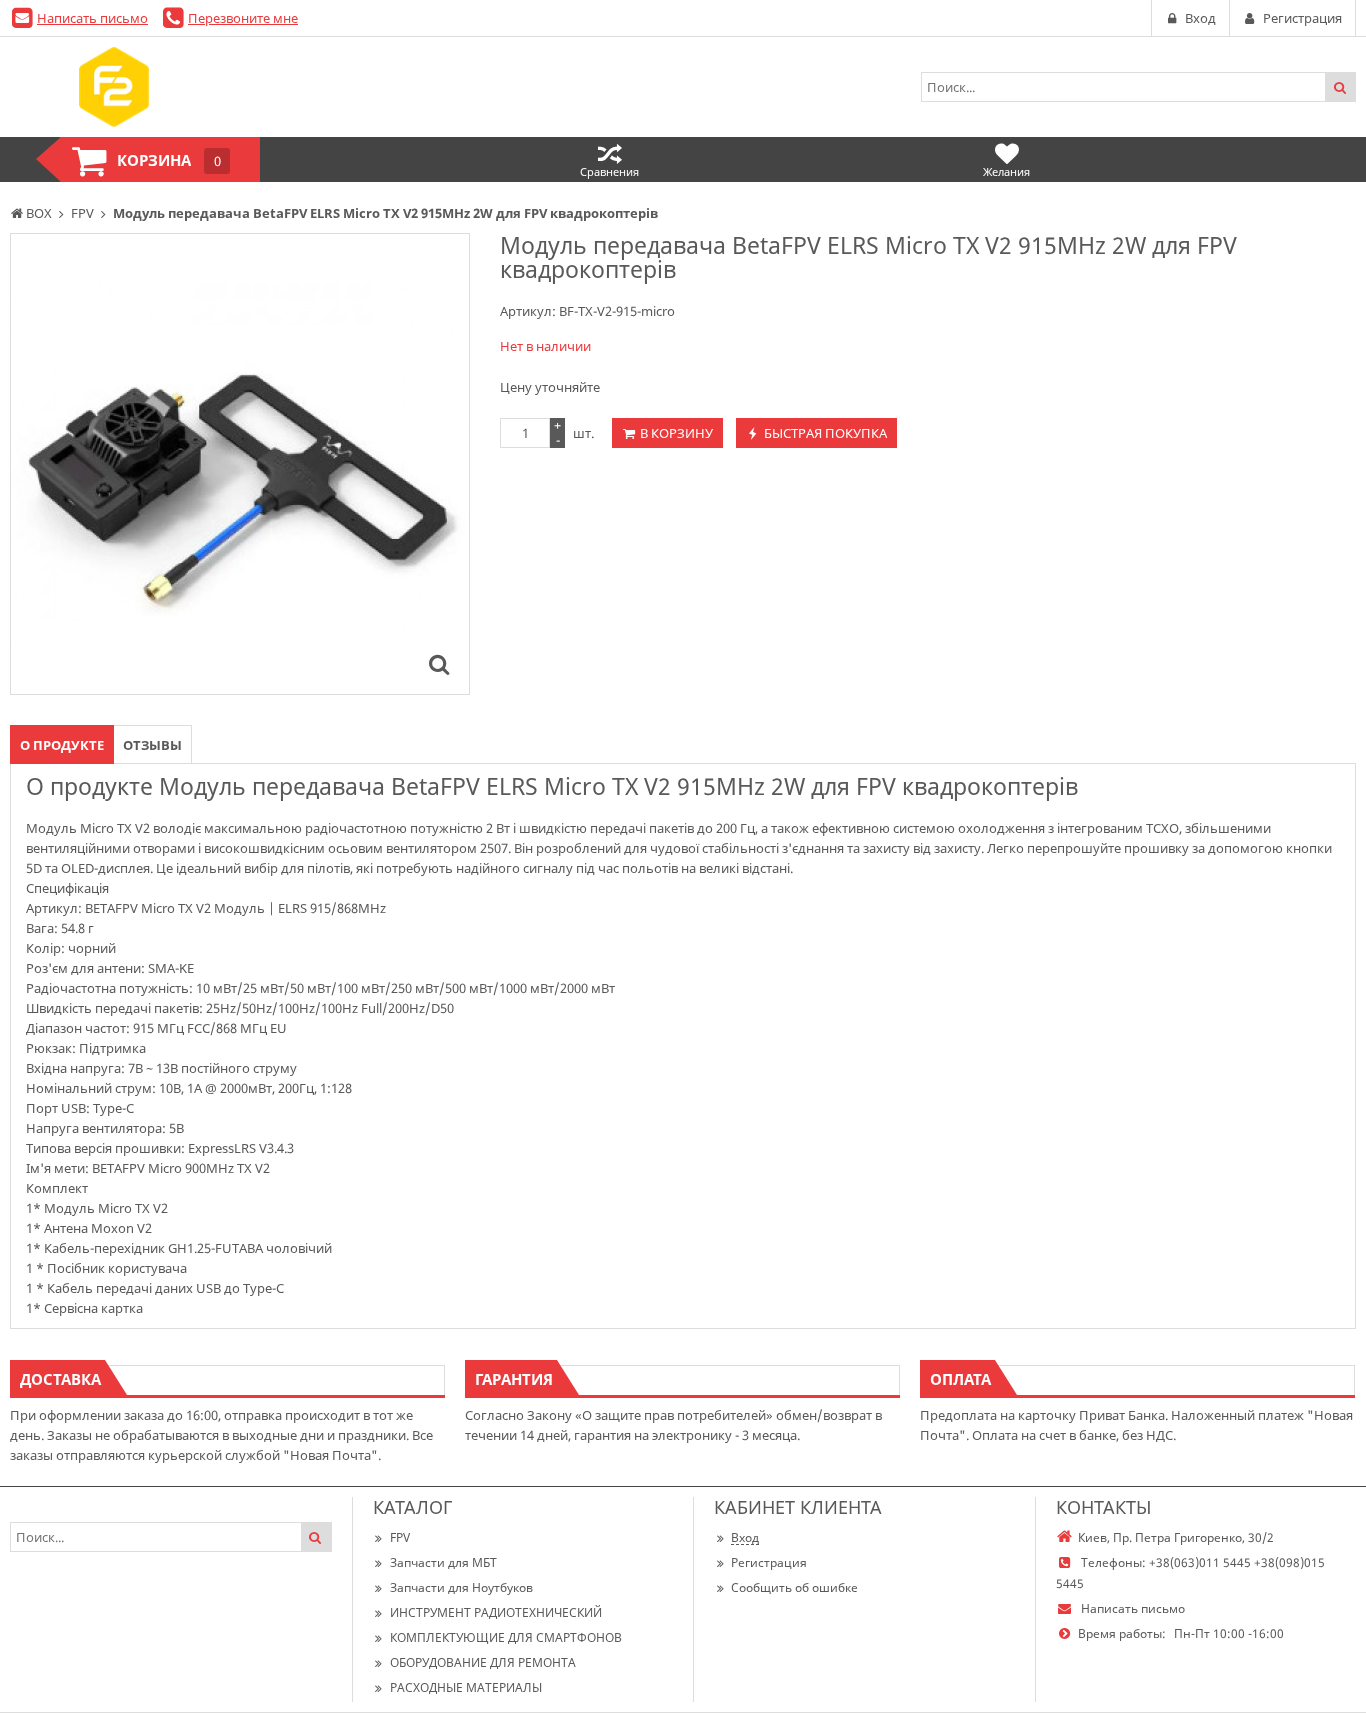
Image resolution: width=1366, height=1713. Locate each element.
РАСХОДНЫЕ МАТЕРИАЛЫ (466, 1687)
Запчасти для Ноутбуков (461, 1587)
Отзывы (152, 745)
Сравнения (609, 171)
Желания (1006, 171)
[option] (240, 464)
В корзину (676, 433)
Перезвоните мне (243, 18)
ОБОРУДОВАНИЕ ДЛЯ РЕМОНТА (483, 1662)
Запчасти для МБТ (443, 1562)
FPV (400, 1537)
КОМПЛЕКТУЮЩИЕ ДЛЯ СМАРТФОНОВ (506, 1637)
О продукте (62, 745)
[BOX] (114, 87)
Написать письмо (92, 18)
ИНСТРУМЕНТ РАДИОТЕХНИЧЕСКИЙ (496, 1612)
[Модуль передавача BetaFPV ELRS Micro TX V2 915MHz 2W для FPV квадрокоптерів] (439, 664)
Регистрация (769, 1562)
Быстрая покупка (825, 433)
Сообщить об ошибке (794, 1587)
